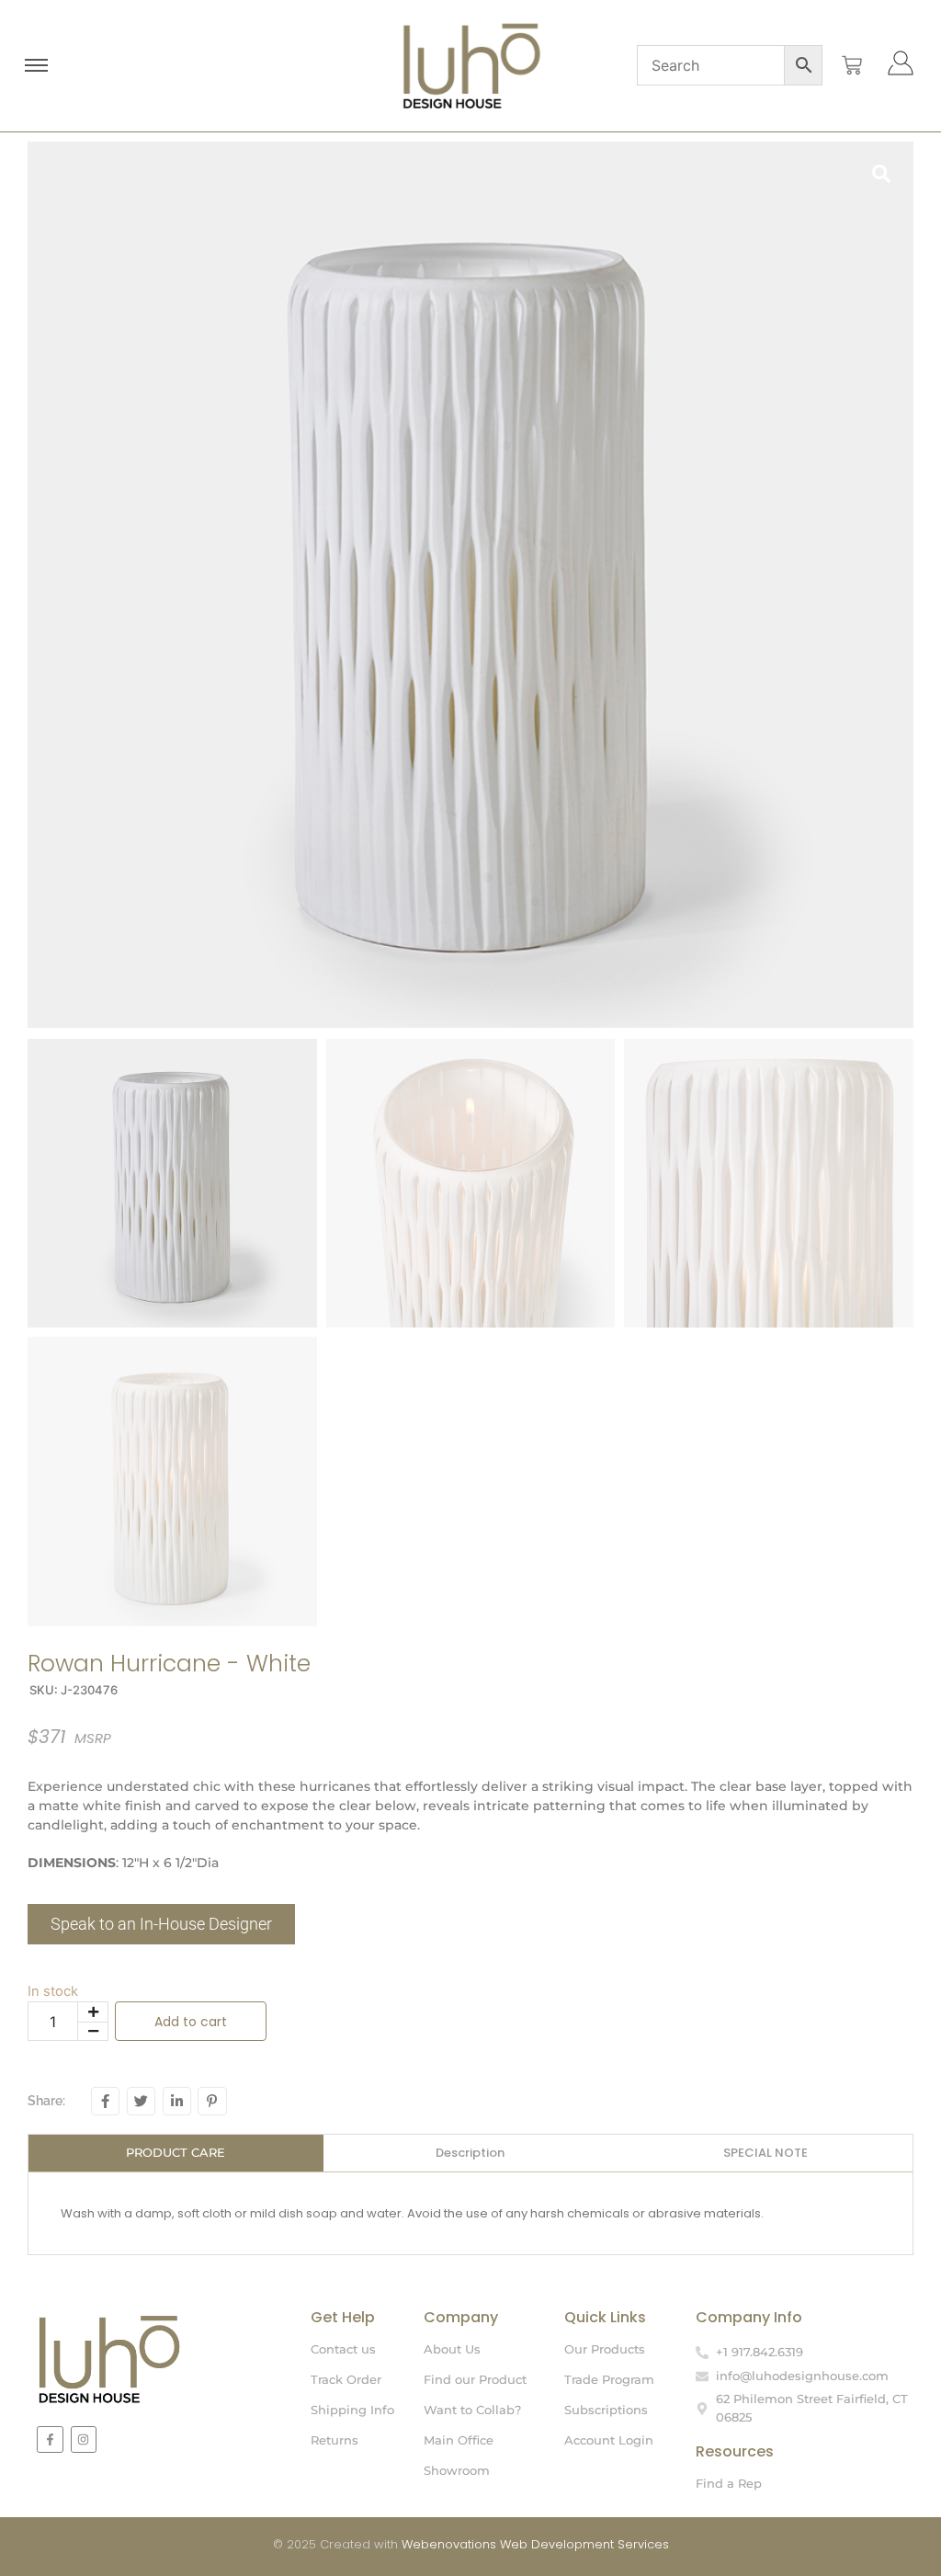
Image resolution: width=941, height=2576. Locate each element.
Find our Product (475, 2379)
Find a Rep (729, 2483)
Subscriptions (606, 2410)
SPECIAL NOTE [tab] (765, 2153)
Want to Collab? (472, 2410)
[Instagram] (84, 2439)
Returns (334, 2440)
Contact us (343, 2349)
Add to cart (191, 2022)
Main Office (459, 2440)
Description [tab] (470, 2153)
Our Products (605, 2349)
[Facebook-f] (50, 2439)
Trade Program (609, 2379)
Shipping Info (352, 2410)
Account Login (609, 2440)
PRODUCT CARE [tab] (176, 2152)
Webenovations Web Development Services (535, 2544)
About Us (452, 2349)
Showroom (457, 2470)
